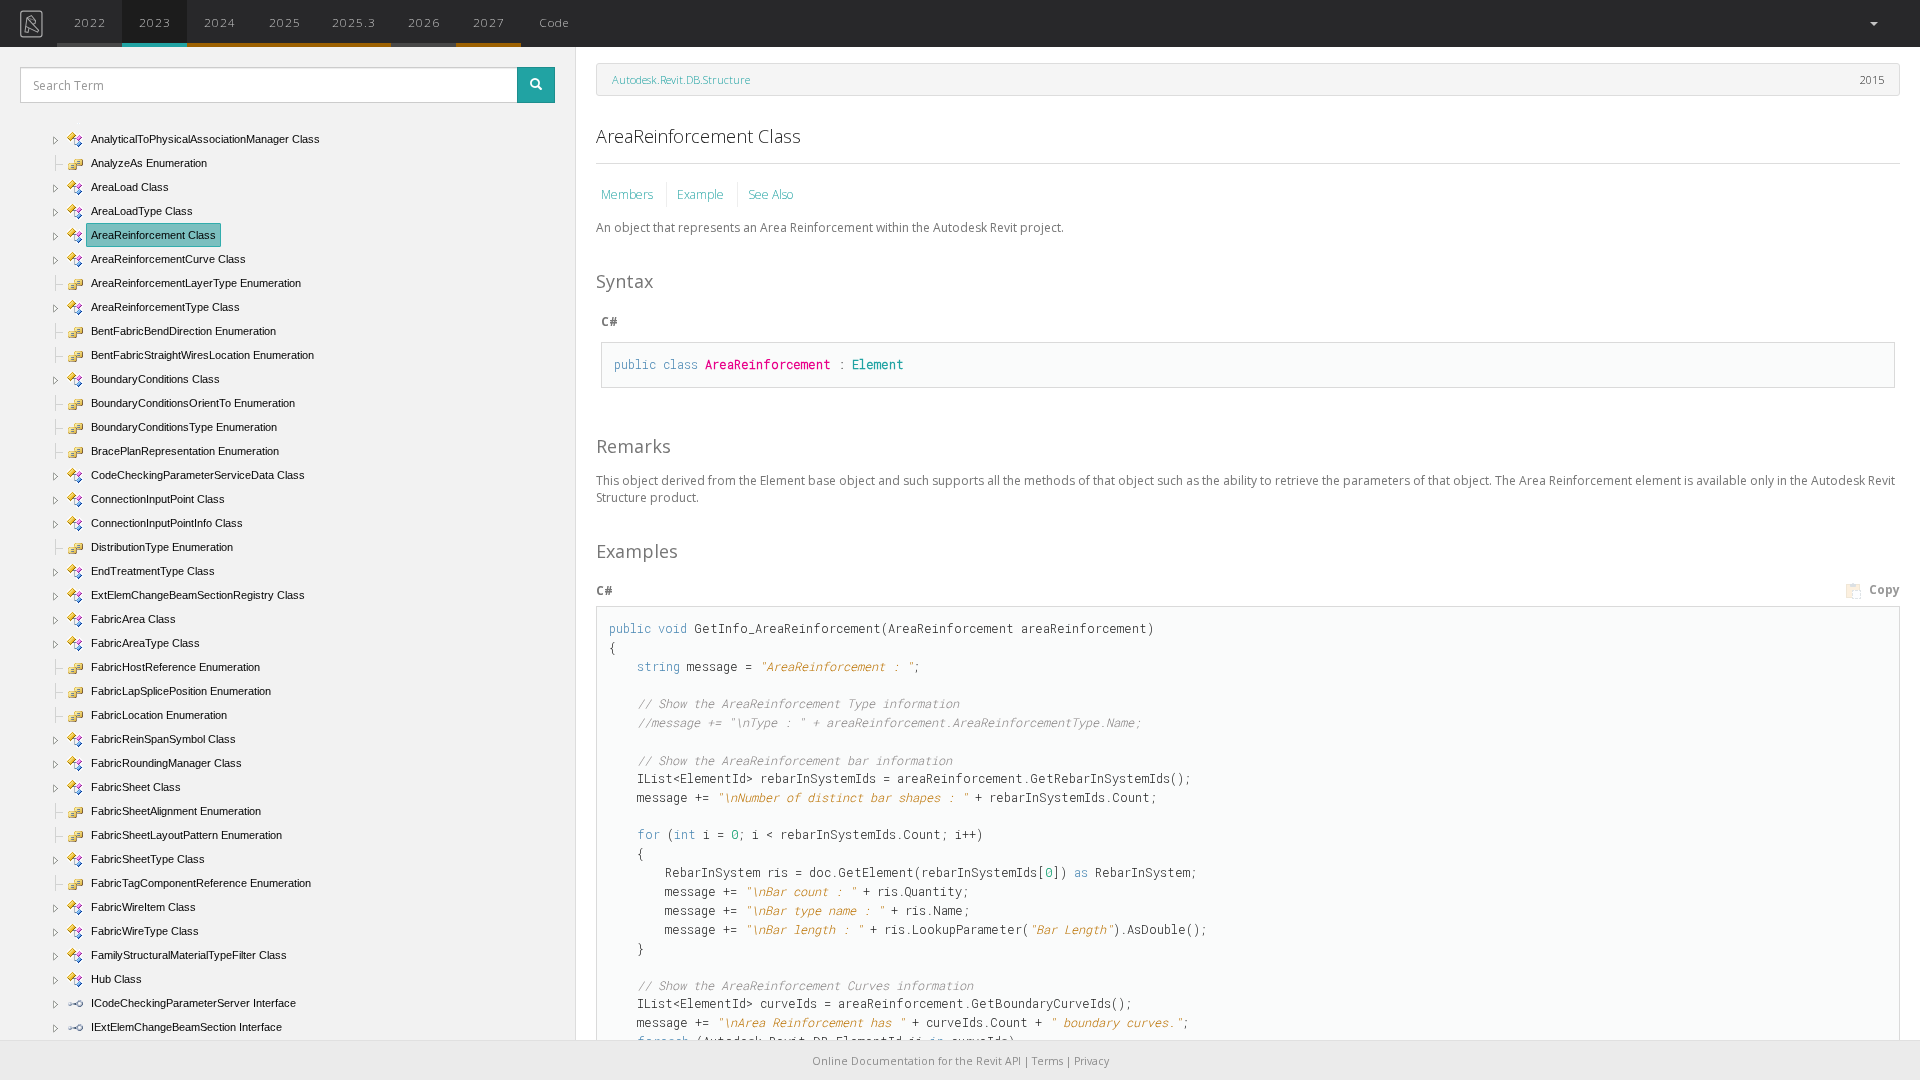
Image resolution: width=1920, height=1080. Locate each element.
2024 (220, 22)
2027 (489, 22)
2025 (285, 22)
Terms (1047, 1061)
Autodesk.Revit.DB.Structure (681, 79)
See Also (770, 194)
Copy (1883, 589)
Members (628, 194)
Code (554, 22)
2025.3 (354, 22)
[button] (1872, 23)
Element (878, 364)
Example (702, 194)
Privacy (1091, 1061)
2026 (424, 22)
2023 (155, 22)
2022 (90, 22)
